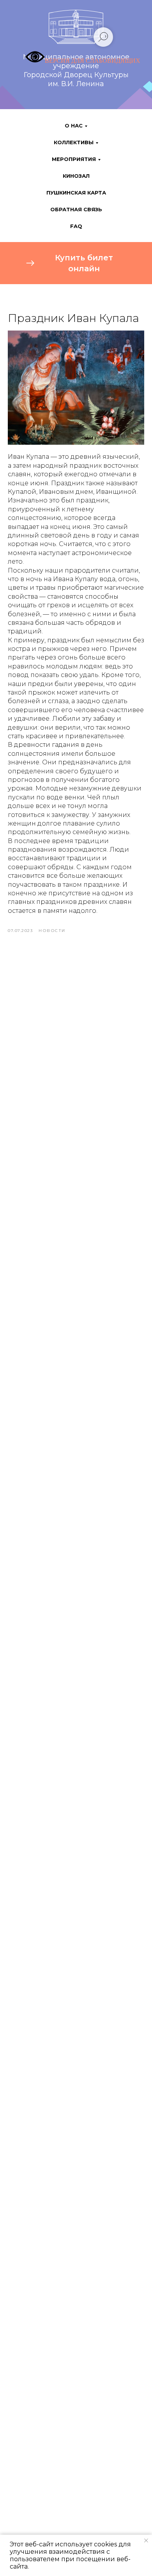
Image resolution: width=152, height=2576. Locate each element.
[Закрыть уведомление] (146, 2541)
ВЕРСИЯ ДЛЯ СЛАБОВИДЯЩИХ (93, 61)
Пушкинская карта (76, 193)
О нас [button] (74, 126)
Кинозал (76, 176)
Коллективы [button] (74, 142)
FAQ (76, 226)
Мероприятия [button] (74, 159)
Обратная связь (76, 209)
